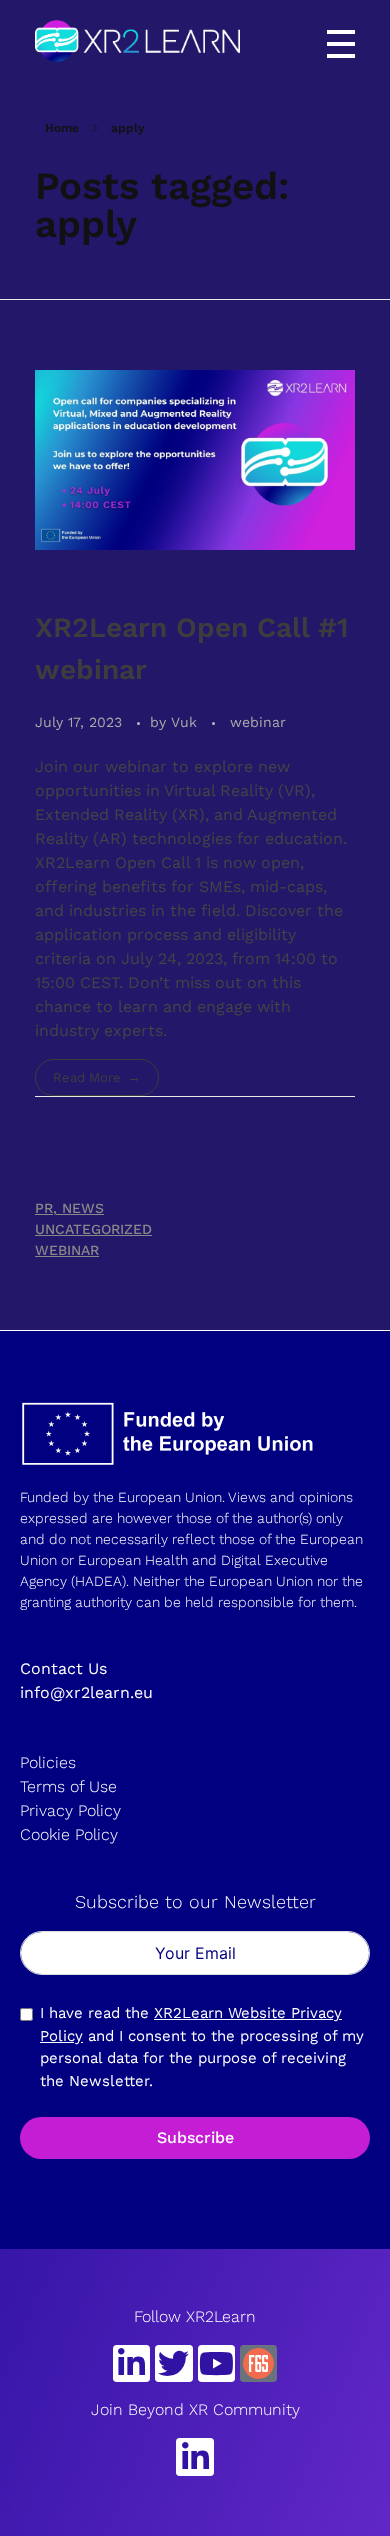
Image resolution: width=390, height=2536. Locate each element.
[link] (137, 41)
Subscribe (195, 2137)
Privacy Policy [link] (70, 1810)
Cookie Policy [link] (69, 1834)
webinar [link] (258, 722)
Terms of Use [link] (68, 1786)
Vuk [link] (186, 722)
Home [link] (62, 128)
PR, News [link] (69, 1208)
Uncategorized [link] (93, 1229)
